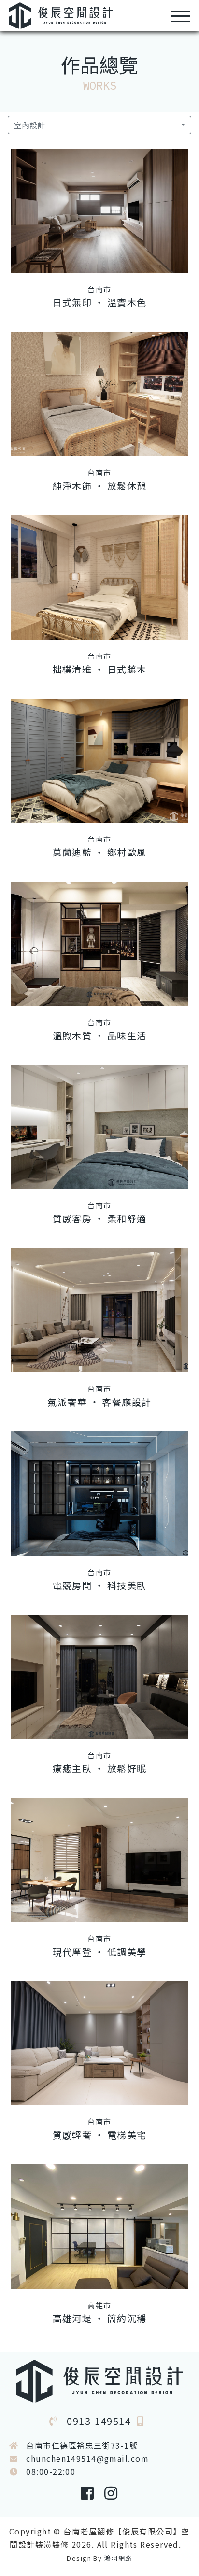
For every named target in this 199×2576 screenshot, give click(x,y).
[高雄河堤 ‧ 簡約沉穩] (99, 2226)
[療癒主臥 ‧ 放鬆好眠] (99, 1677)
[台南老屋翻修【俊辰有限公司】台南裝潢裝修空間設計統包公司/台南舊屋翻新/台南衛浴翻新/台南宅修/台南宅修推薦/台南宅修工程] (61, 14)
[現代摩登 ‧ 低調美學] (99, 1860)
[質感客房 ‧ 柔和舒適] (99, 1127)
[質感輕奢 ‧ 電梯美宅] (99, 2044)
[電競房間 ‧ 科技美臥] (99, 1494)
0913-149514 (99, 2421)
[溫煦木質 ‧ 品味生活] (99, 944)
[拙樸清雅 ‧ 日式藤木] (99, 577)
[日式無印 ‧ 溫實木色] (99, 211)
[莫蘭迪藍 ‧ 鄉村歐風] (99, 761)
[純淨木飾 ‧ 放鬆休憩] (99, 394)
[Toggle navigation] (181, 16)
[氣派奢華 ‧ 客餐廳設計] (99, 1310)
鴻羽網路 (118, 2558)
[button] (99, 125)
